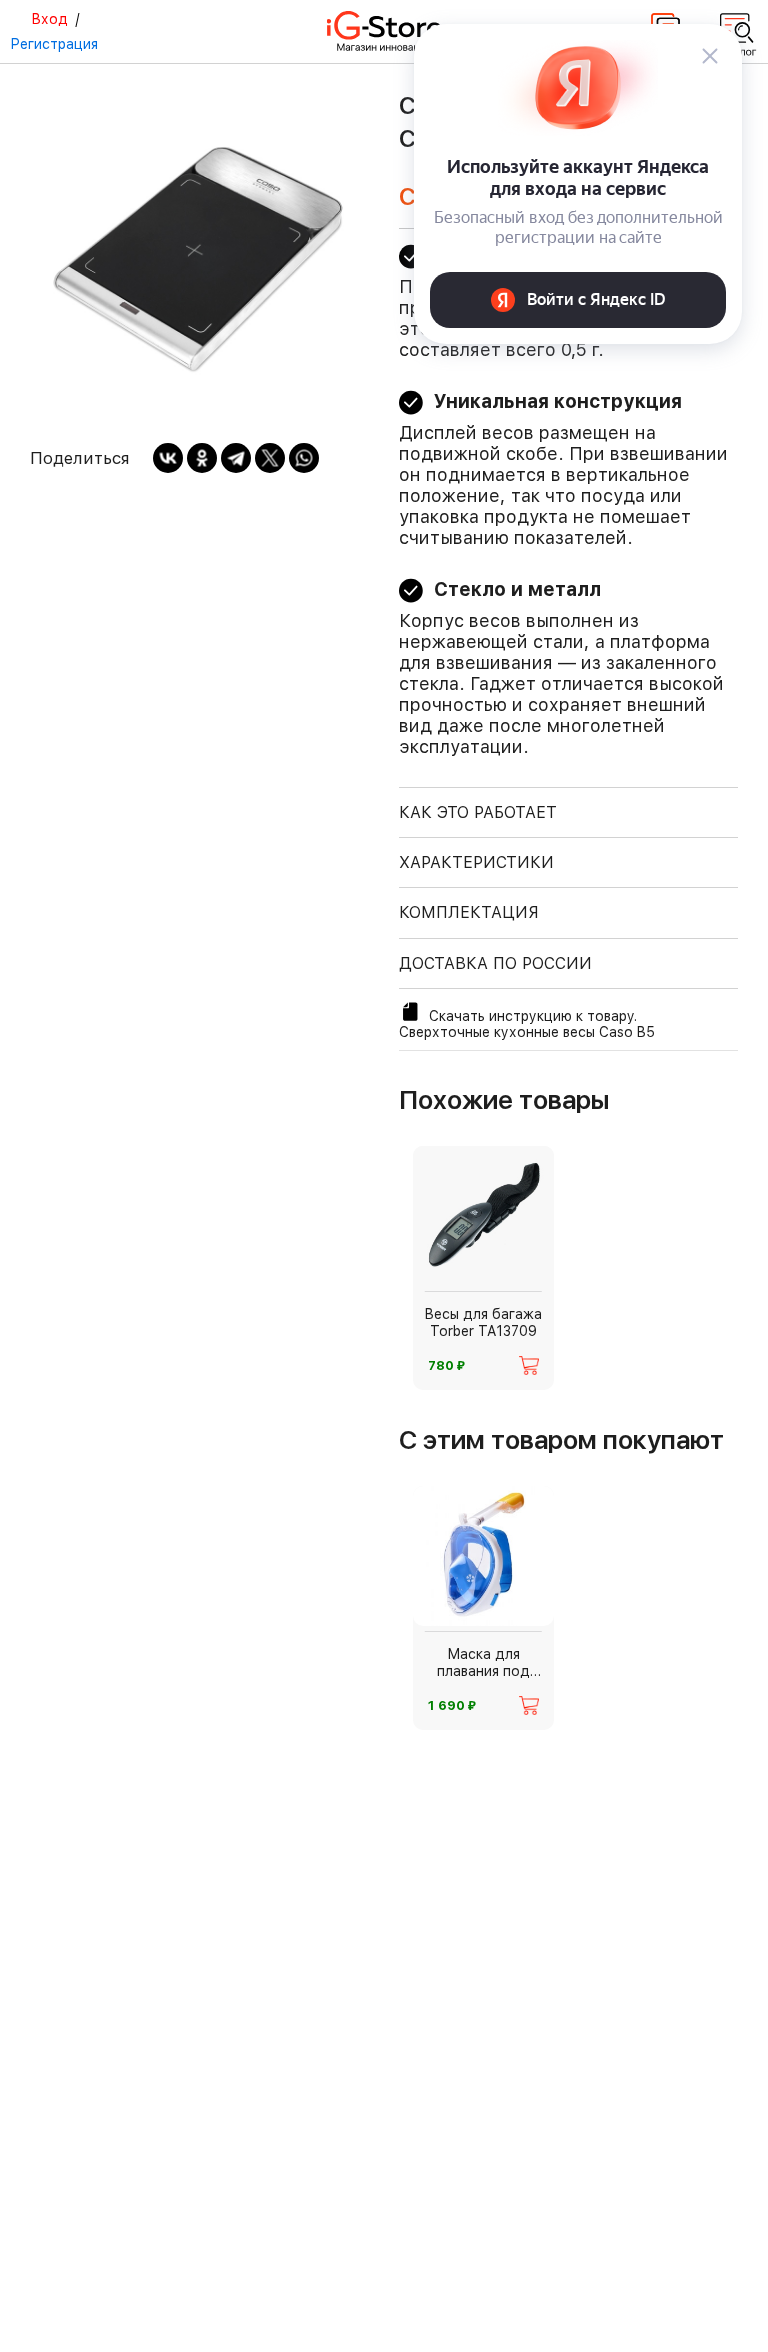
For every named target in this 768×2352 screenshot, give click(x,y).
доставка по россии (495, 963)
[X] (270, 458)
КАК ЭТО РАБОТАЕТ (478, 812)
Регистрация (54, 44)
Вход (49, 19)
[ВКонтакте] (168, 458)
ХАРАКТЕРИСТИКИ (476, 862)
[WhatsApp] (304, 458)
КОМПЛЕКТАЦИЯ (469, 912)
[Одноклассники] (202, 458)
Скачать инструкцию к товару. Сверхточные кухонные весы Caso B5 (527, 1024)
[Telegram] (236, 458)
